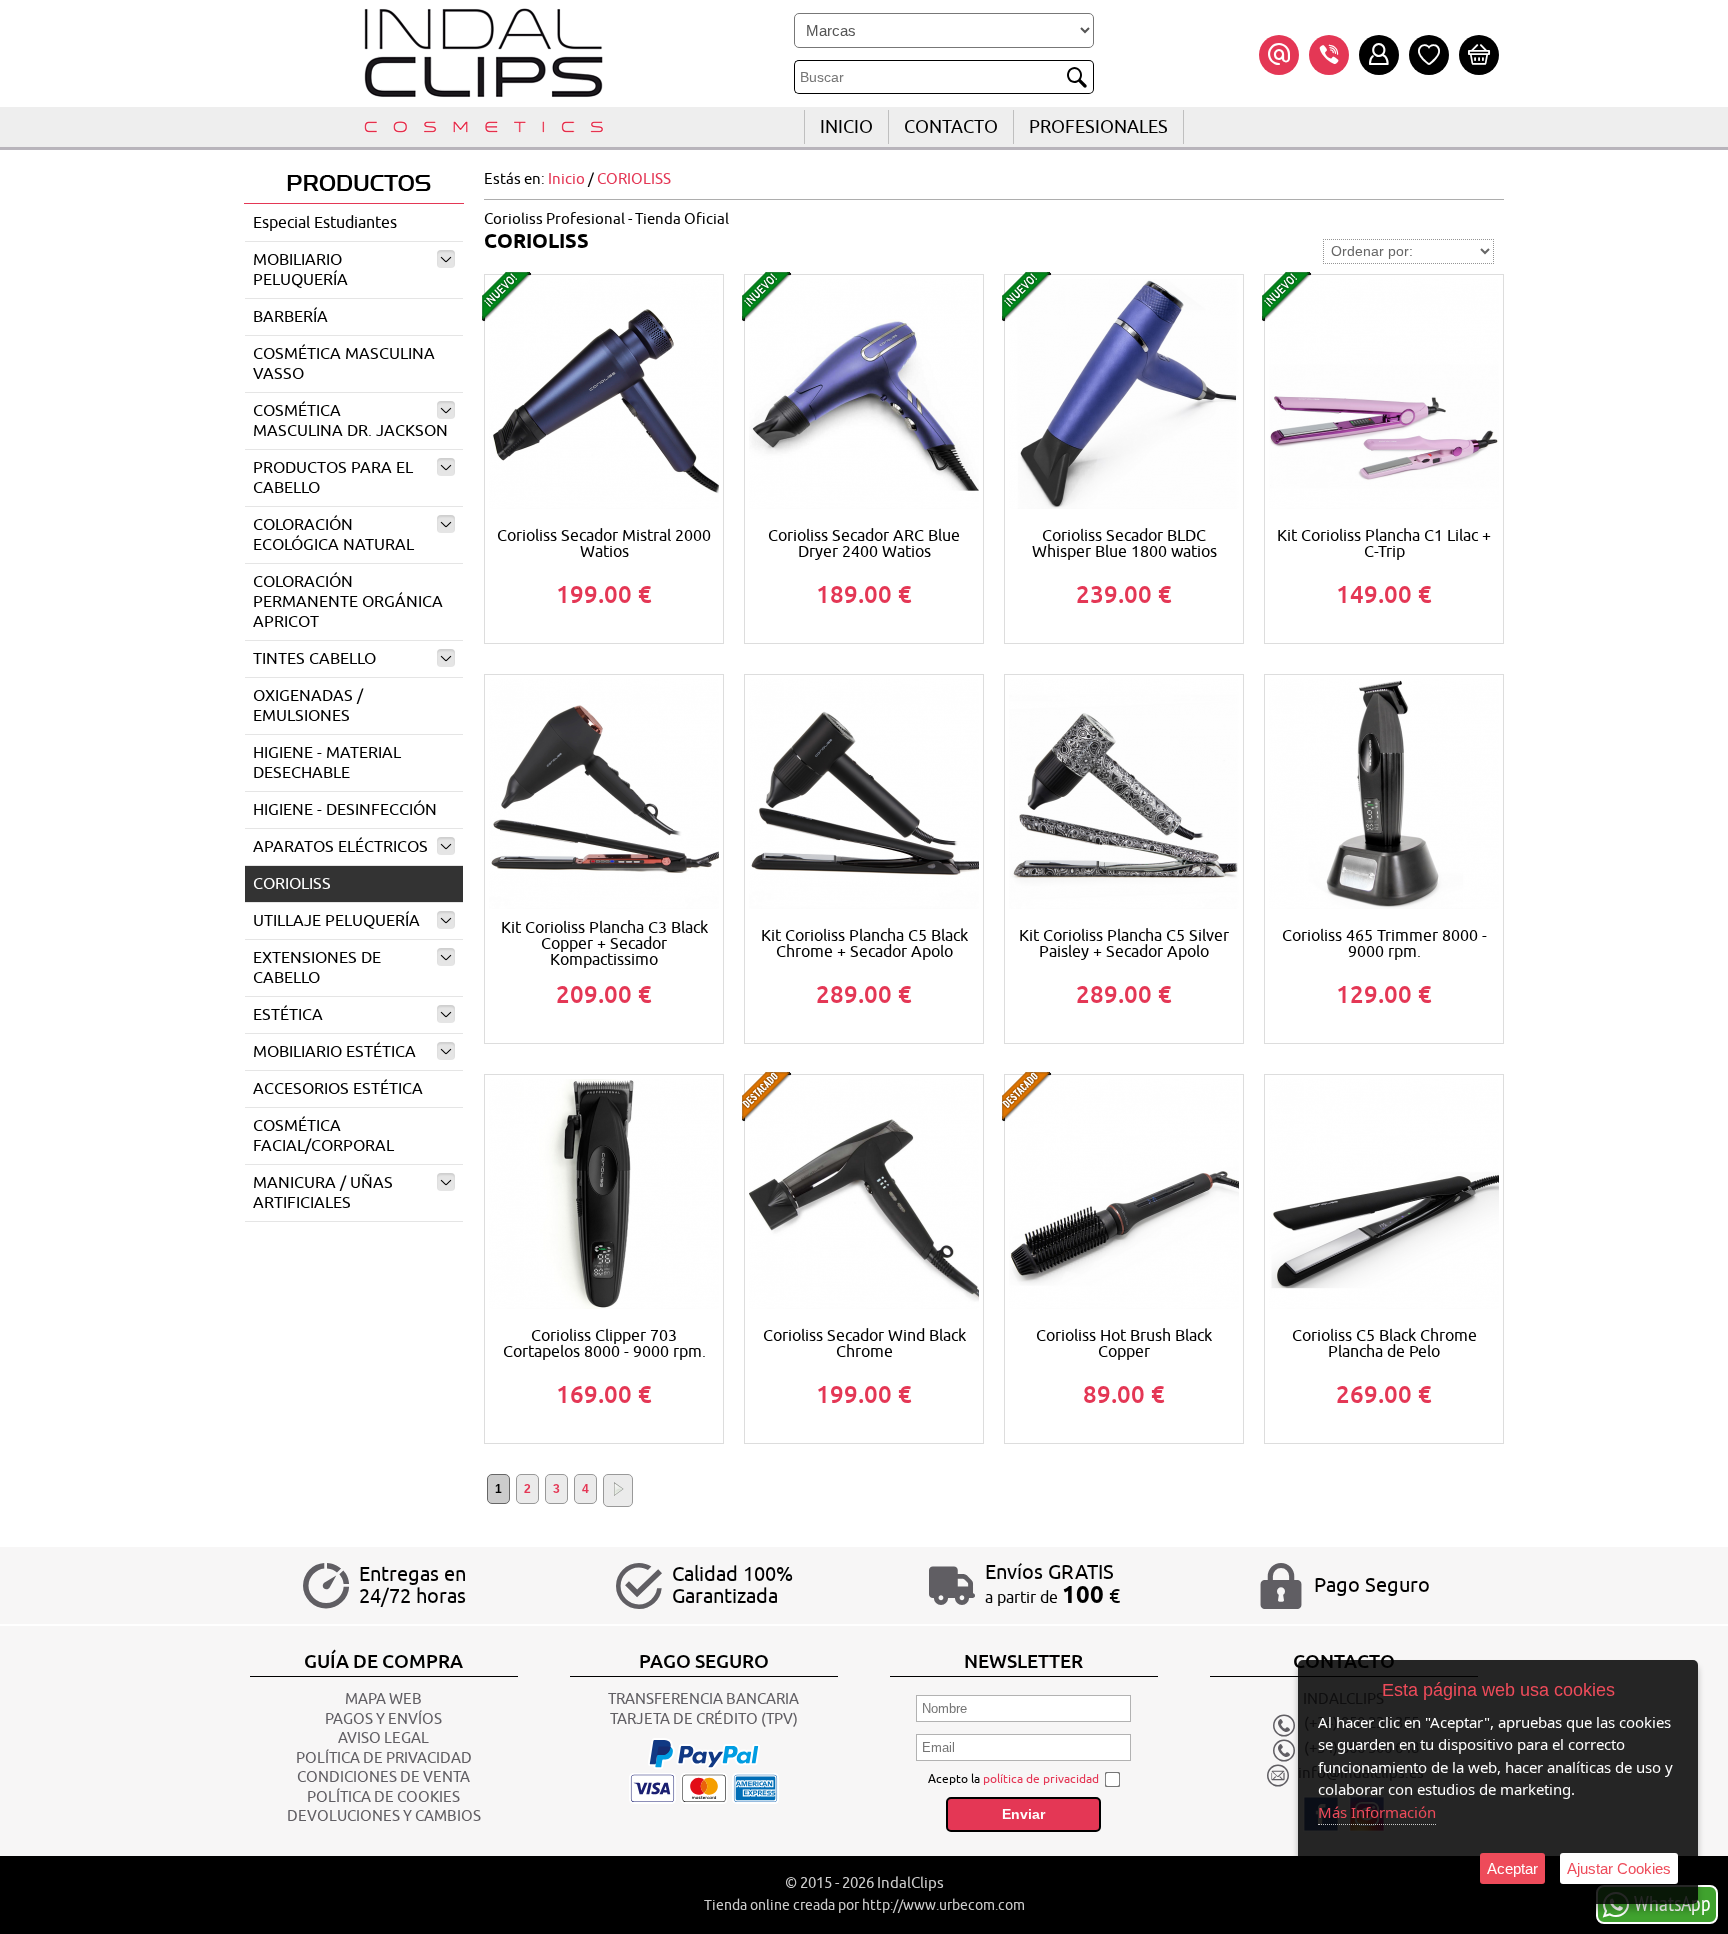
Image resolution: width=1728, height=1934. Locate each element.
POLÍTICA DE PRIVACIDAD (384, 1758)
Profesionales (1098, 127)
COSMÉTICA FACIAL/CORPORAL (323, 1136)
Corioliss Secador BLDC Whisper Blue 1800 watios (1124, 544)
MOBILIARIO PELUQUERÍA (300, 270)
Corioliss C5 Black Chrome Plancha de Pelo (1384, 1344)
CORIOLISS (292, 884)
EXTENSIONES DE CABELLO (317, 968)
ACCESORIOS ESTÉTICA (338, 1089)
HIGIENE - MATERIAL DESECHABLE (327, 763)
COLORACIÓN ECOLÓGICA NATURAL (333, 535)
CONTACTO (951, 127)
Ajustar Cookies (1619, 1868)
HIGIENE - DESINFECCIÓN (345, 810)
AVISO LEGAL (383, 1738)
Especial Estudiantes (325, 223)
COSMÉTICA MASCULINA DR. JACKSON (350, 421)
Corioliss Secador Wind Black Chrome (864, 1344)
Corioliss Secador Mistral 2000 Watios (604, 544)
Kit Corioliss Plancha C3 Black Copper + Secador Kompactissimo (604, 944)
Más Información (1377, 1812)
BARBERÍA (290, 317)
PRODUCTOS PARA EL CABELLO (333, 478)
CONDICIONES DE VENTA (383, 1777)
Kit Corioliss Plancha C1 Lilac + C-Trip (1384, 544)
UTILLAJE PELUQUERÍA (336, 921)
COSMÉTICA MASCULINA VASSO (344, 364)
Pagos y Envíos (383, 1719)
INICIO (846, 127)
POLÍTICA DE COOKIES (383, 1797)
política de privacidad (1041, 1779)
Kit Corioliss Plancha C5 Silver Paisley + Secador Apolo (1124, 944)
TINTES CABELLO (314, 659)
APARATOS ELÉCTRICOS (340, 847)
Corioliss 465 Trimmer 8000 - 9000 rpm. (1384, 944)
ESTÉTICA (288, 1015)
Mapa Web (383, 1699)
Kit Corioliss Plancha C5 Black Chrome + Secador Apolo (864, 944)
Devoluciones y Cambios (384, 1816)
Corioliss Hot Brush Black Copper (1124, 1344)
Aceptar (1512, 1868)
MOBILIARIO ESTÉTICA (334, 1052)
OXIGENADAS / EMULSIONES (308, 706)
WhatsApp (1672, 1903)
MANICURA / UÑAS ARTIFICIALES (323, 1193)
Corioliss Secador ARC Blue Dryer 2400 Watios (864, 544)
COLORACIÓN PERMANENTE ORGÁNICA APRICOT (348, 602)
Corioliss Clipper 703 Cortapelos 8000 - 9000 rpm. (604, 1344)
